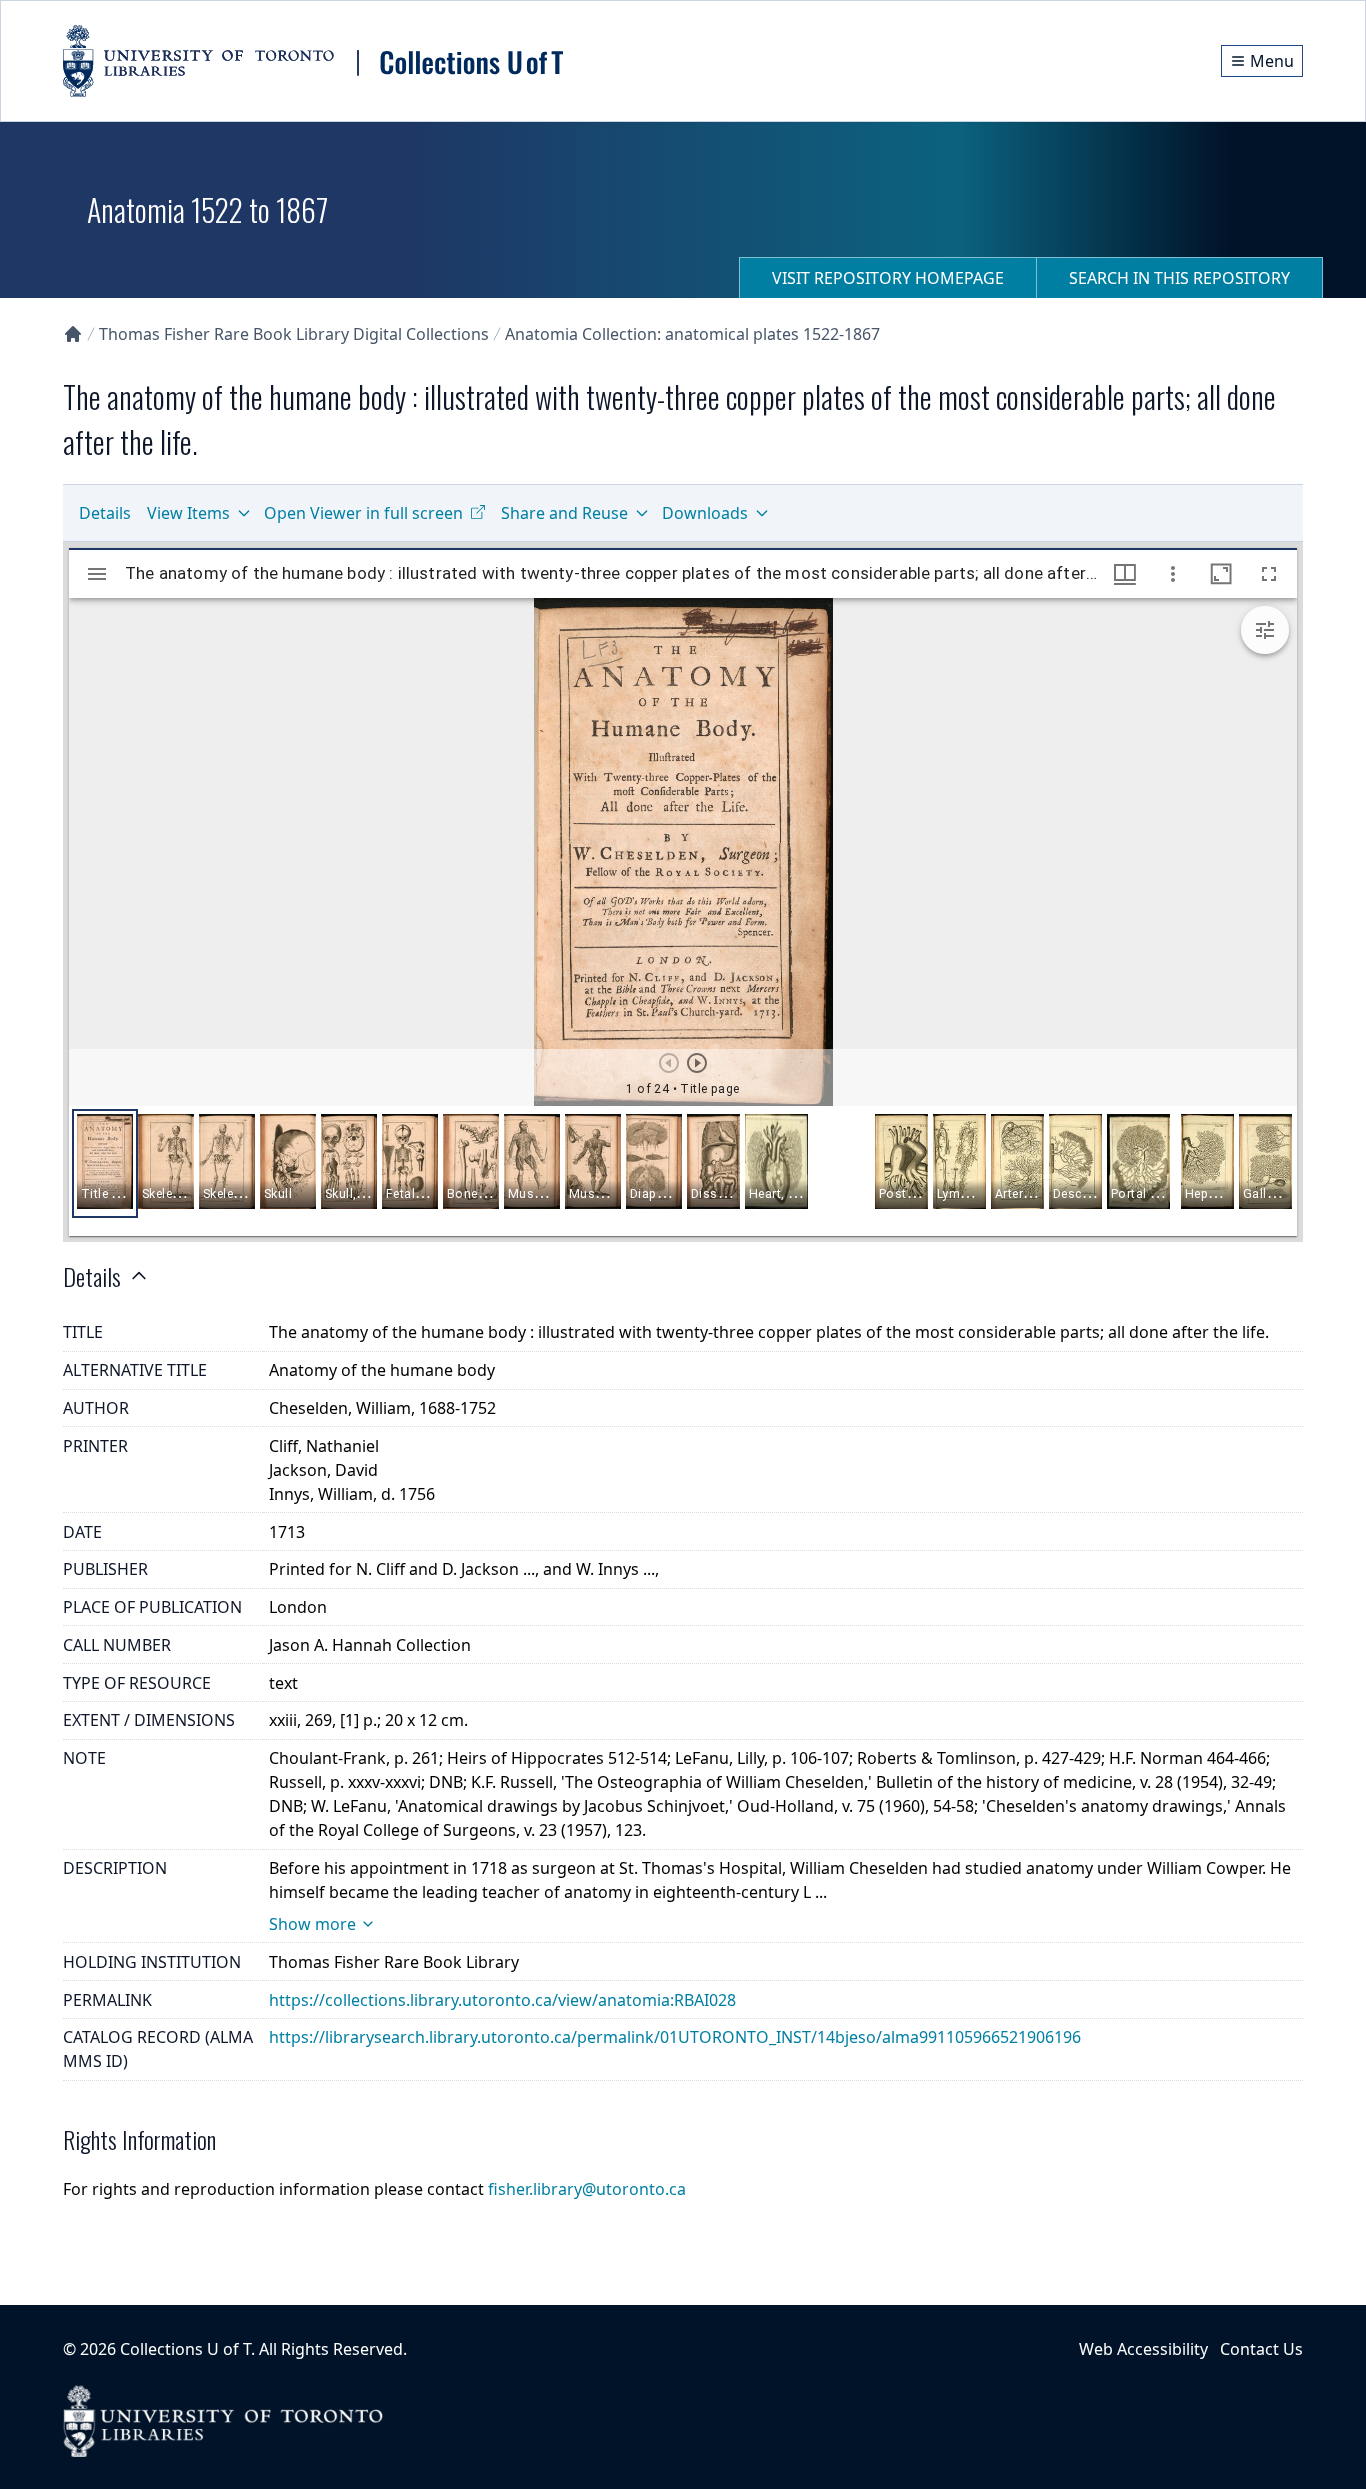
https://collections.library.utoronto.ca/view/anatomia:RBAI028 (502, 2000)
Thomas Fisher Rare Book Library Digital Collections (294, 334)
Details (105, 513)
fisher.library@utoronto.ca (587, 2189)
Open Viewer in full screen (363, 513)
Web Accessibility (1143, 2349)
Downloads (705, 513)
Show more (312, 1924)
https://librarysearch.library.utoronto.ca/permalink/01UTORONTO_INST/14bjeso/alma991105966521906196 (675, 2037)
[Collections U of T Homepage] (73, 334)
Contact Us (1261, 2349)
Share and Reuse (564, 513)
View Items (188, 513)
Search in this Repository (1179, 278)
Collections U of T (185, 2349)
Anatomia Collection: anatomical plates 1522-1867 (692, 334)
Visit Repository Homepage (888, 278)
